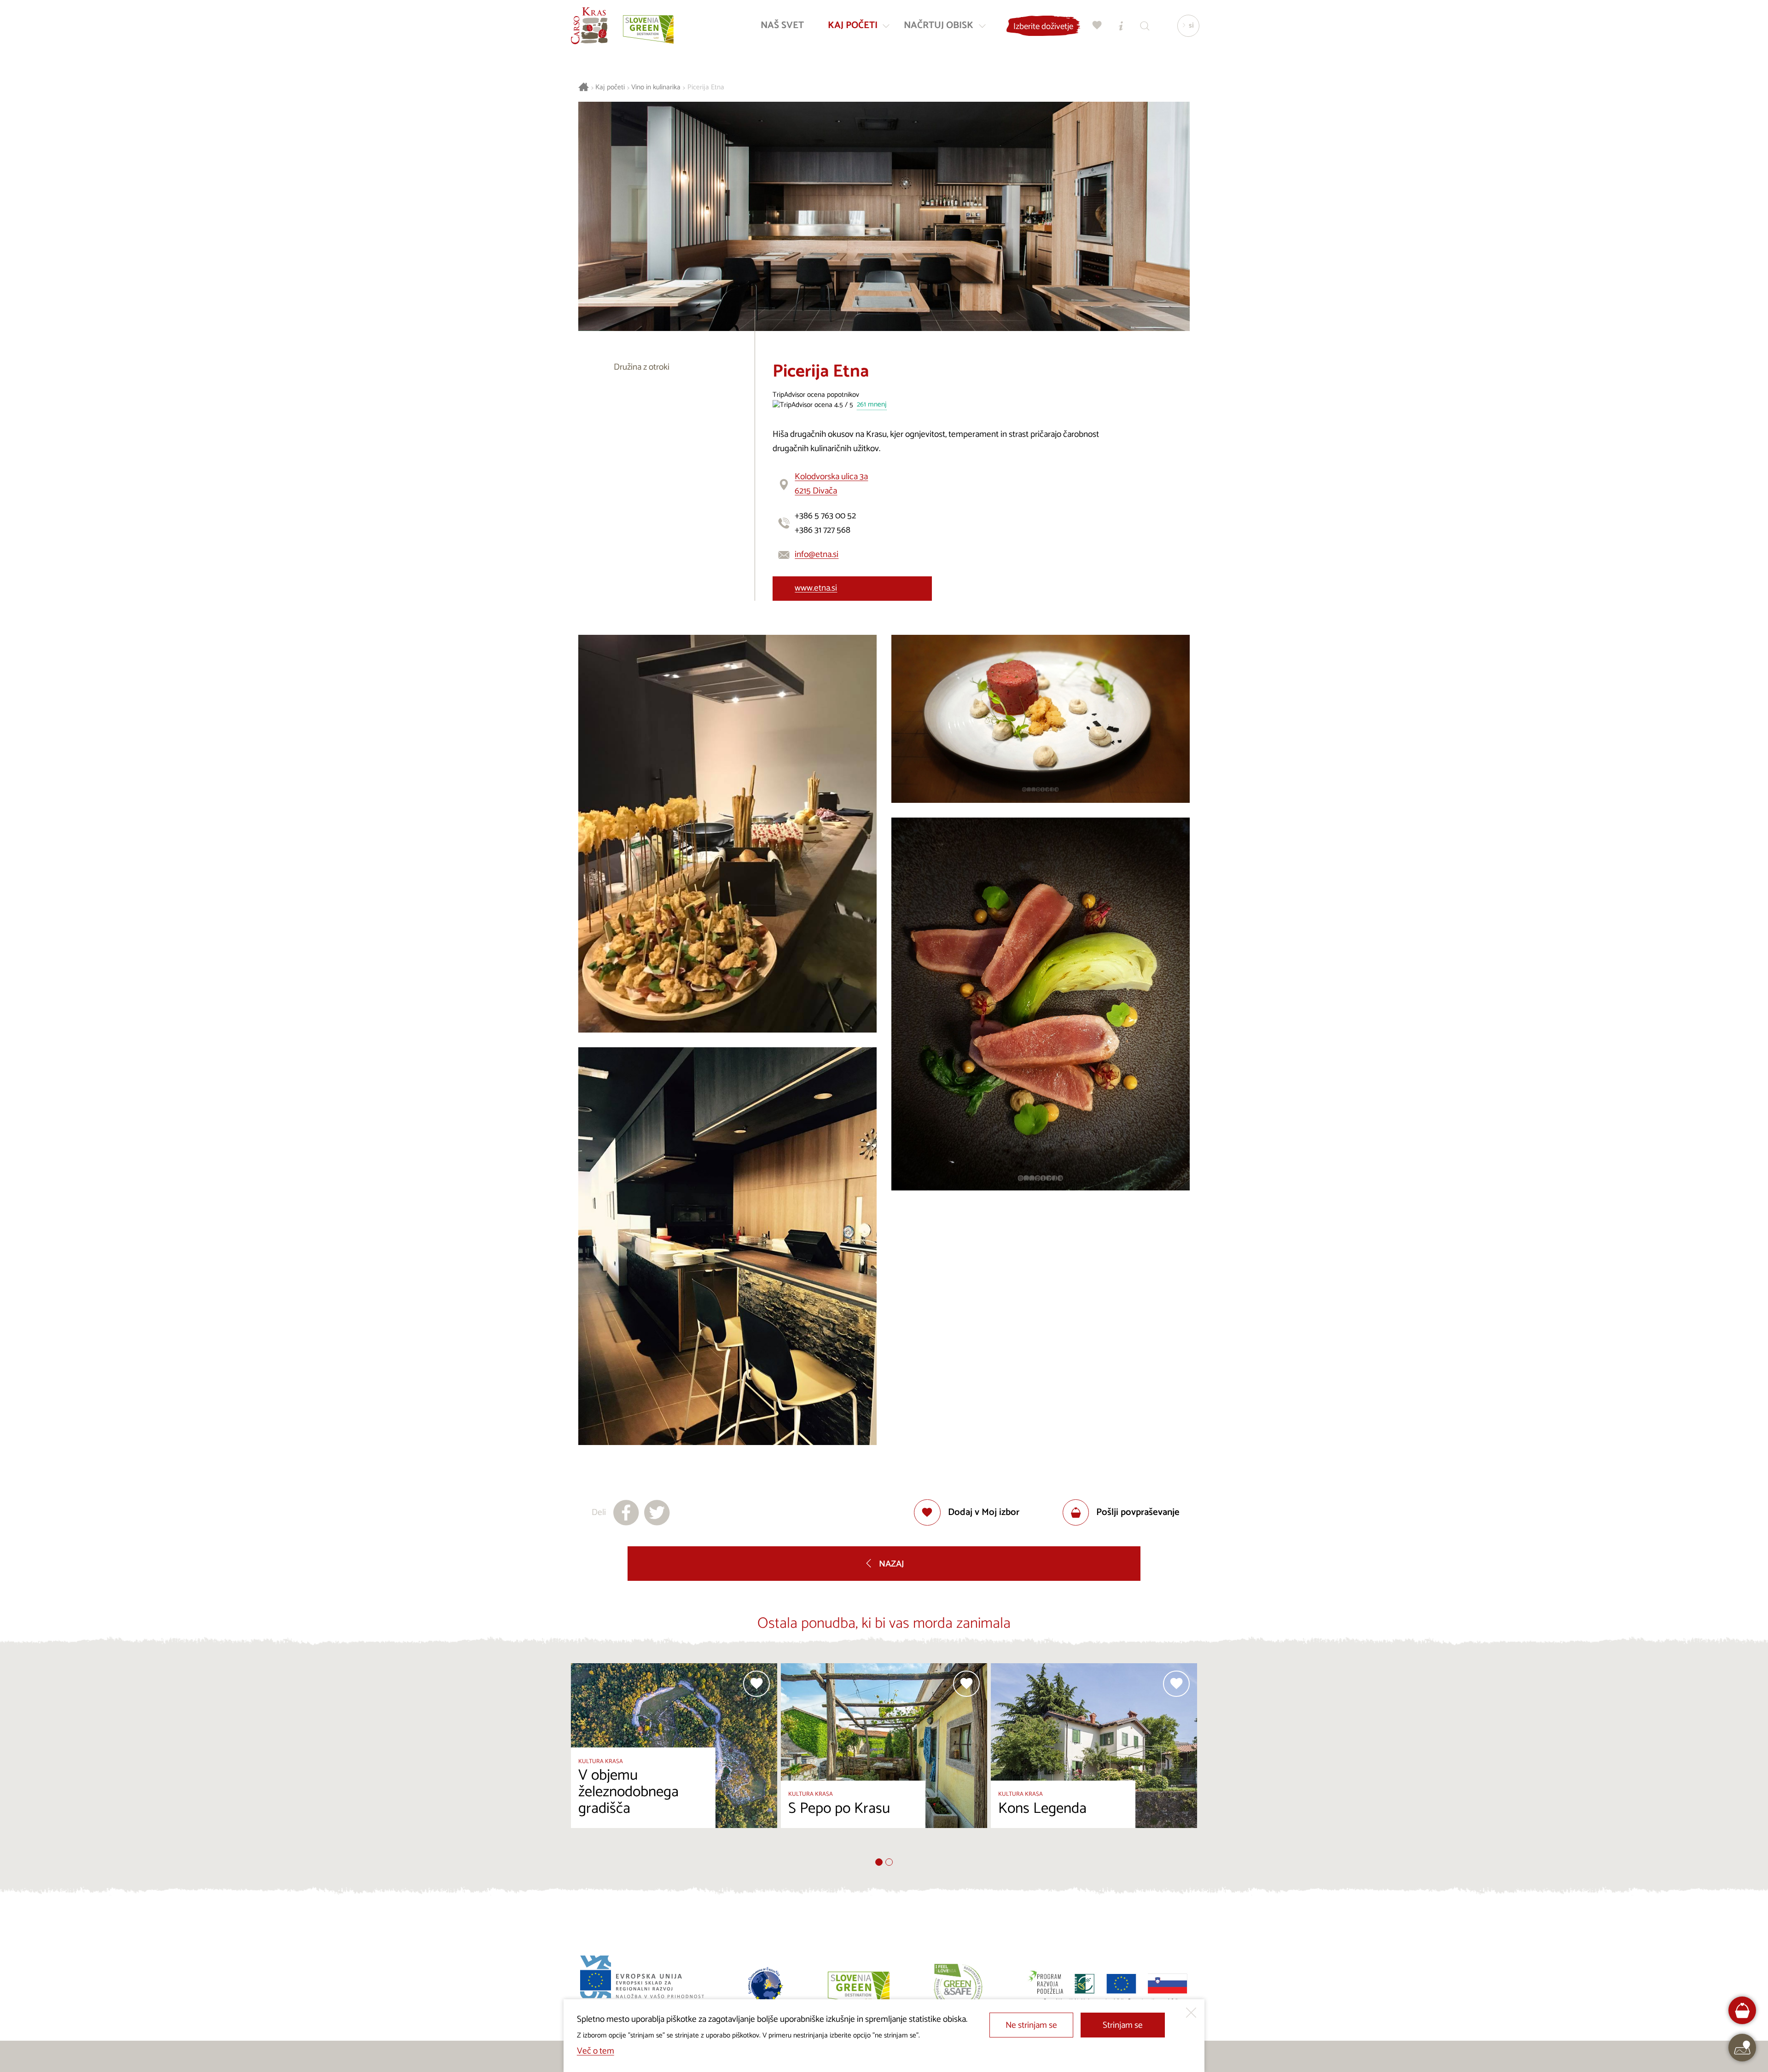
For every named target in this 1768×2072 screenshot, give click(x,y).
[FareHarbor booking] (1742, 2011)
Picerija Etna (706, 88)
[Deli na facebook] (626, 1513)
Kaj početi (610, 88)
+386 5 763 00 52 (825, 516)
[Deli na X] (657, 1513)
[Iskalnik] (1145, 26)
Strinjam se (1123, 2025)
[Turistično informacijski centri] (1121, 26)
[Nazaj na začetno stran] (589, 26)
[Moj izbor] (1097, 26)
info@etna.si (817, 554)
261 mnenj (872, 405)
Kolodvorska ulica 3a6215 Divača (831, 484)
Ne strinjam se (1031, 2025)
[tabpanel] (674, 1761)
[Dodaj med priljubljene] (756, 1684)
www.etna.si (816, 588)
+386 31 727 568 (823, 530)
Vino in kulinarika (656, 88)
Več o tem (596, 2051)
